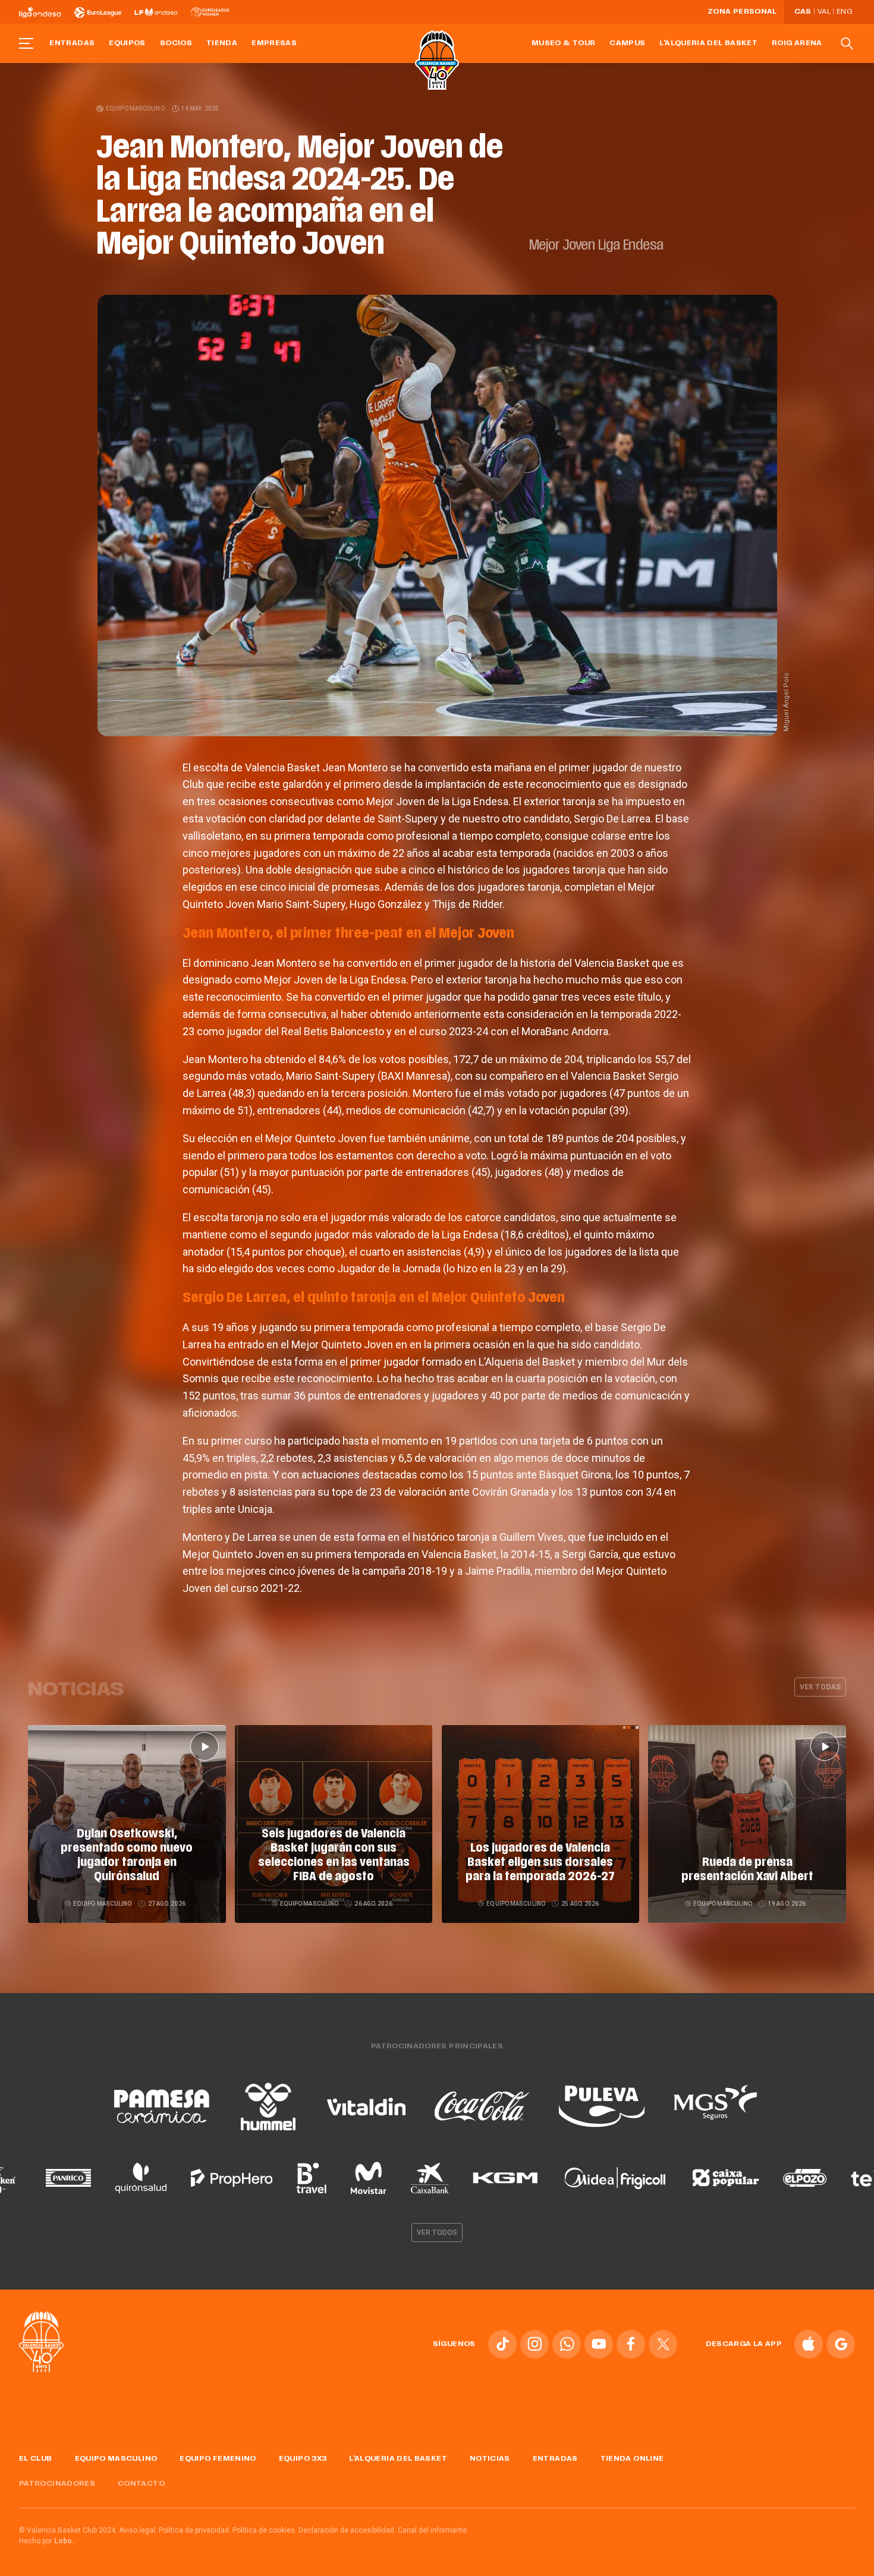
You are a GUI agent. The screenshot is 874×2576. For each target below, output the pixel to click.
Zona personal (742, 12)
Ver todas (820, 1687)
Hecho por (47, 2541)
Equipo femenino (218, 2459)
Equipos (127, 43)
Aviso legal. (138, 2530)
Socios (176, 43)
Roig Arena (797, 43)
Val (824, 12)
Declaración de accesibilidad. (347, 2530)
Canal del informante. (433, 2530)
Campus (627, 43)
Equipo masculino (135, 108)
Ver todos (437, 2233)
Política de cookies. (265, 2530)
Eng (844, 12)
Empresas (274, 43)
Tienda (222, 43)
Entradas (72, 43)
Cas (803, 12)
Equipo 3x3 (303, 2459)
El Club (36, 2459)
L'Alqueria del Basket (708, 43)
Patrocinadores (57, 2484)
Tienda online (632, 2459)
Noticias (490, 2459)
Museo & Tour (563, 43)
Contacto (141, 2484)
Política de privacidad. (195, 2530)
